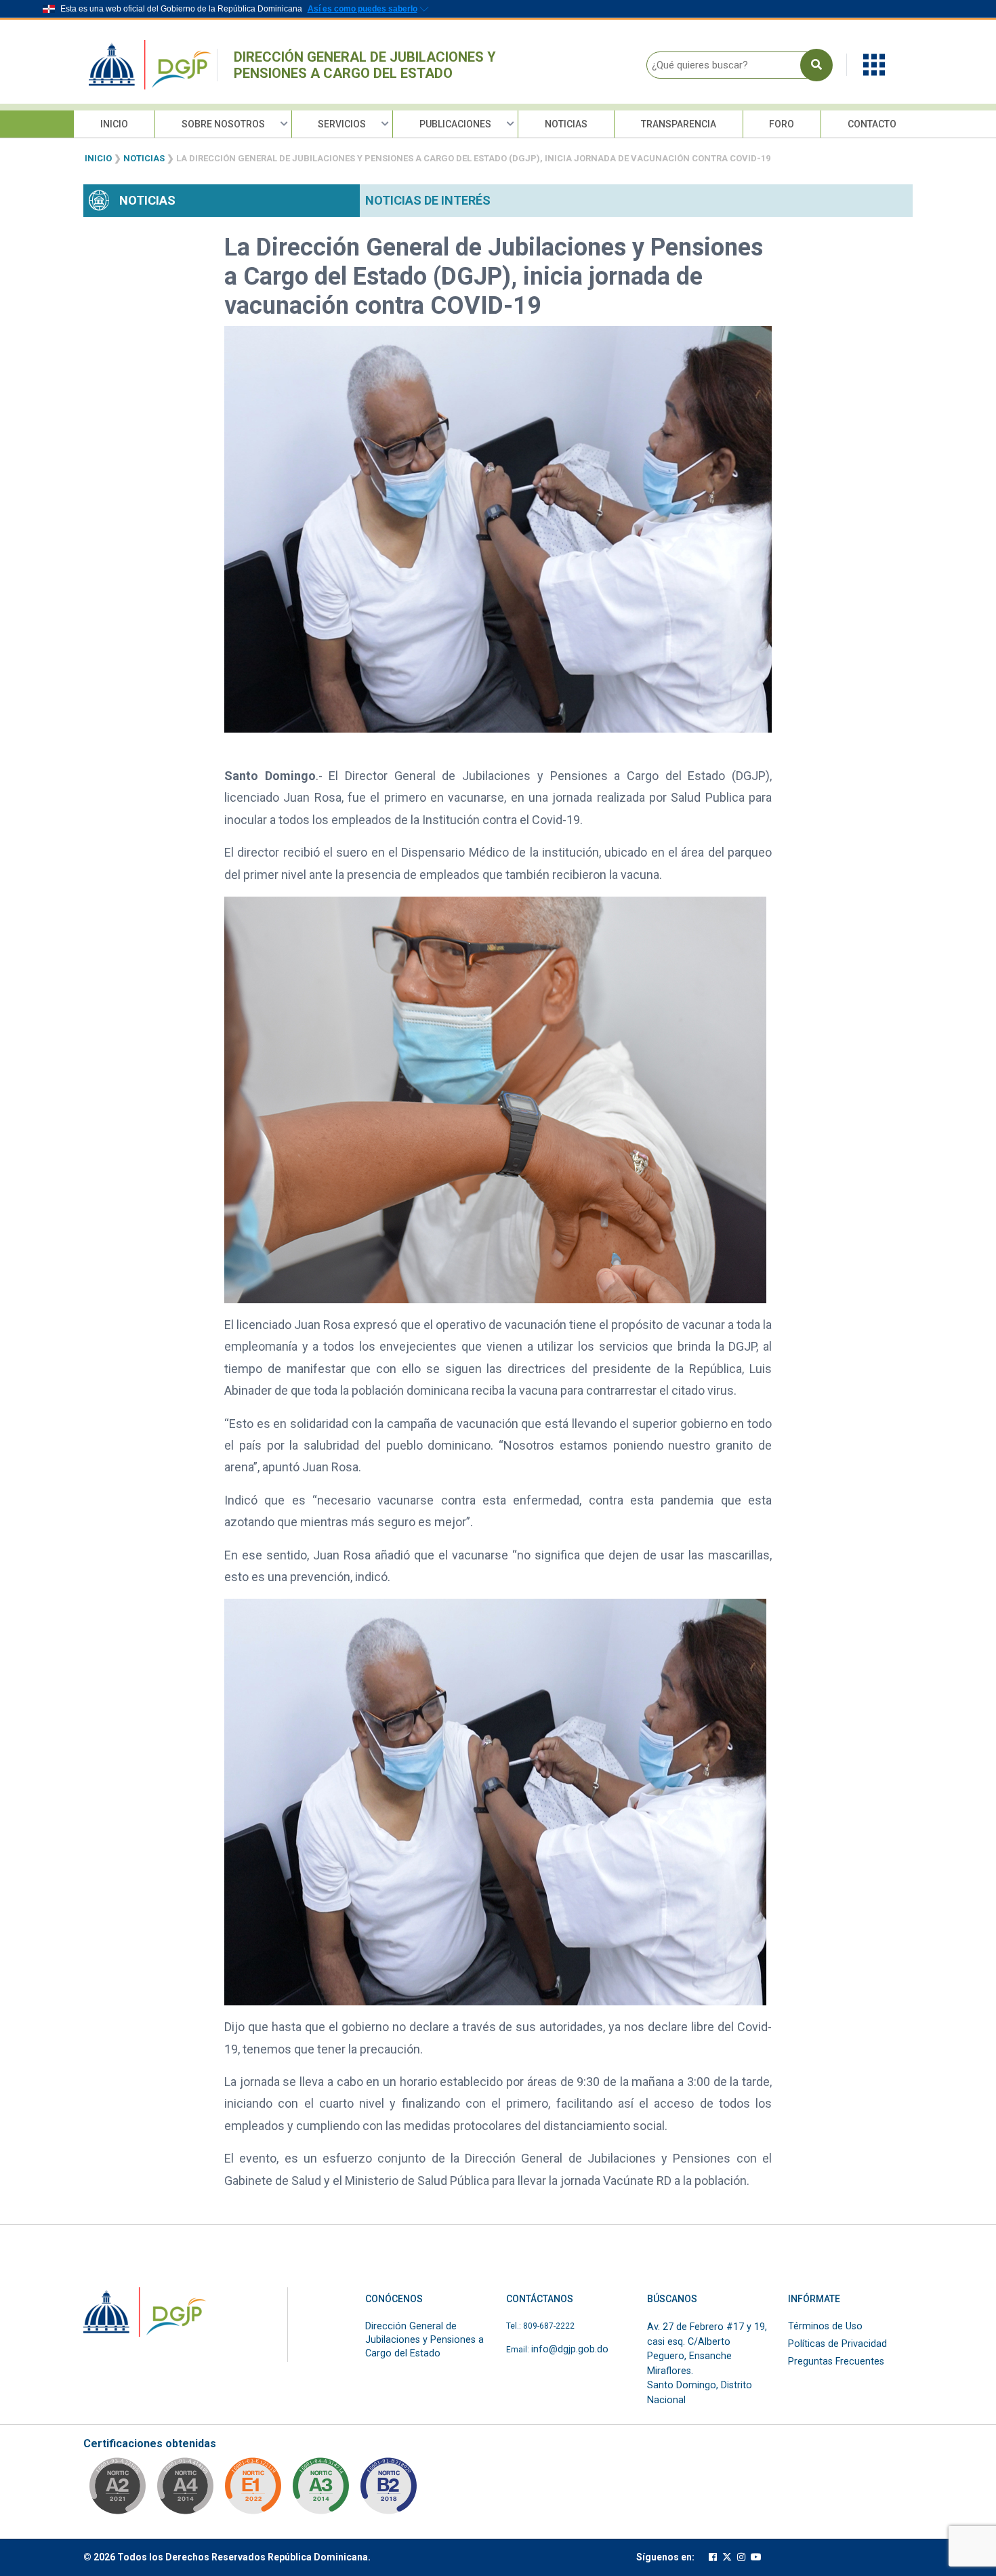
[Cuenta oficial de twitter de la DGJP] (727, 2557)
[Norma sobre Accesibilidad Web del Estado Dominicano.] (388, 2490)
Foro (782, 124)
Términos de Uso (825, 2326)
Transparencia (679, 124)
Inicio (114, 124)
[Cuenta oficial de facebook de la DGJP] (713, 2557)
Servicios (342, 124)
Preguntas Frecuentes (836, 2362)
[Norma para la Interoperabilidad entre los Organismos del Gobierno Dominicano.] (185, 2490)
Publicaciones (455, 124)
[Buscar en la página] (816, 65)
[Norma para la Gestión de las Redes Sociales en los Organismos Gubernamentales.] (253, 2490)
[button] (874, 64)
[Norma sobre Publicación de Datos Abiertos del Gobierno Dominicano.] (320, 2490)
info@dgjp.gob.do (570, 2349)
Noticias (566, 124)
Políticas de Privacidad (837, 2344)
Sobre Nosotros (223, 124)
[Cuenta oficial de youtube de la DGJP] (756, 2557)
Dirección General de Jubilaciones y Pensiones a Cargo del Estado (365, 65)
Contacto (872, 124)
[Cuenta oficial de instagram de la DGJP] (741, 2557)
